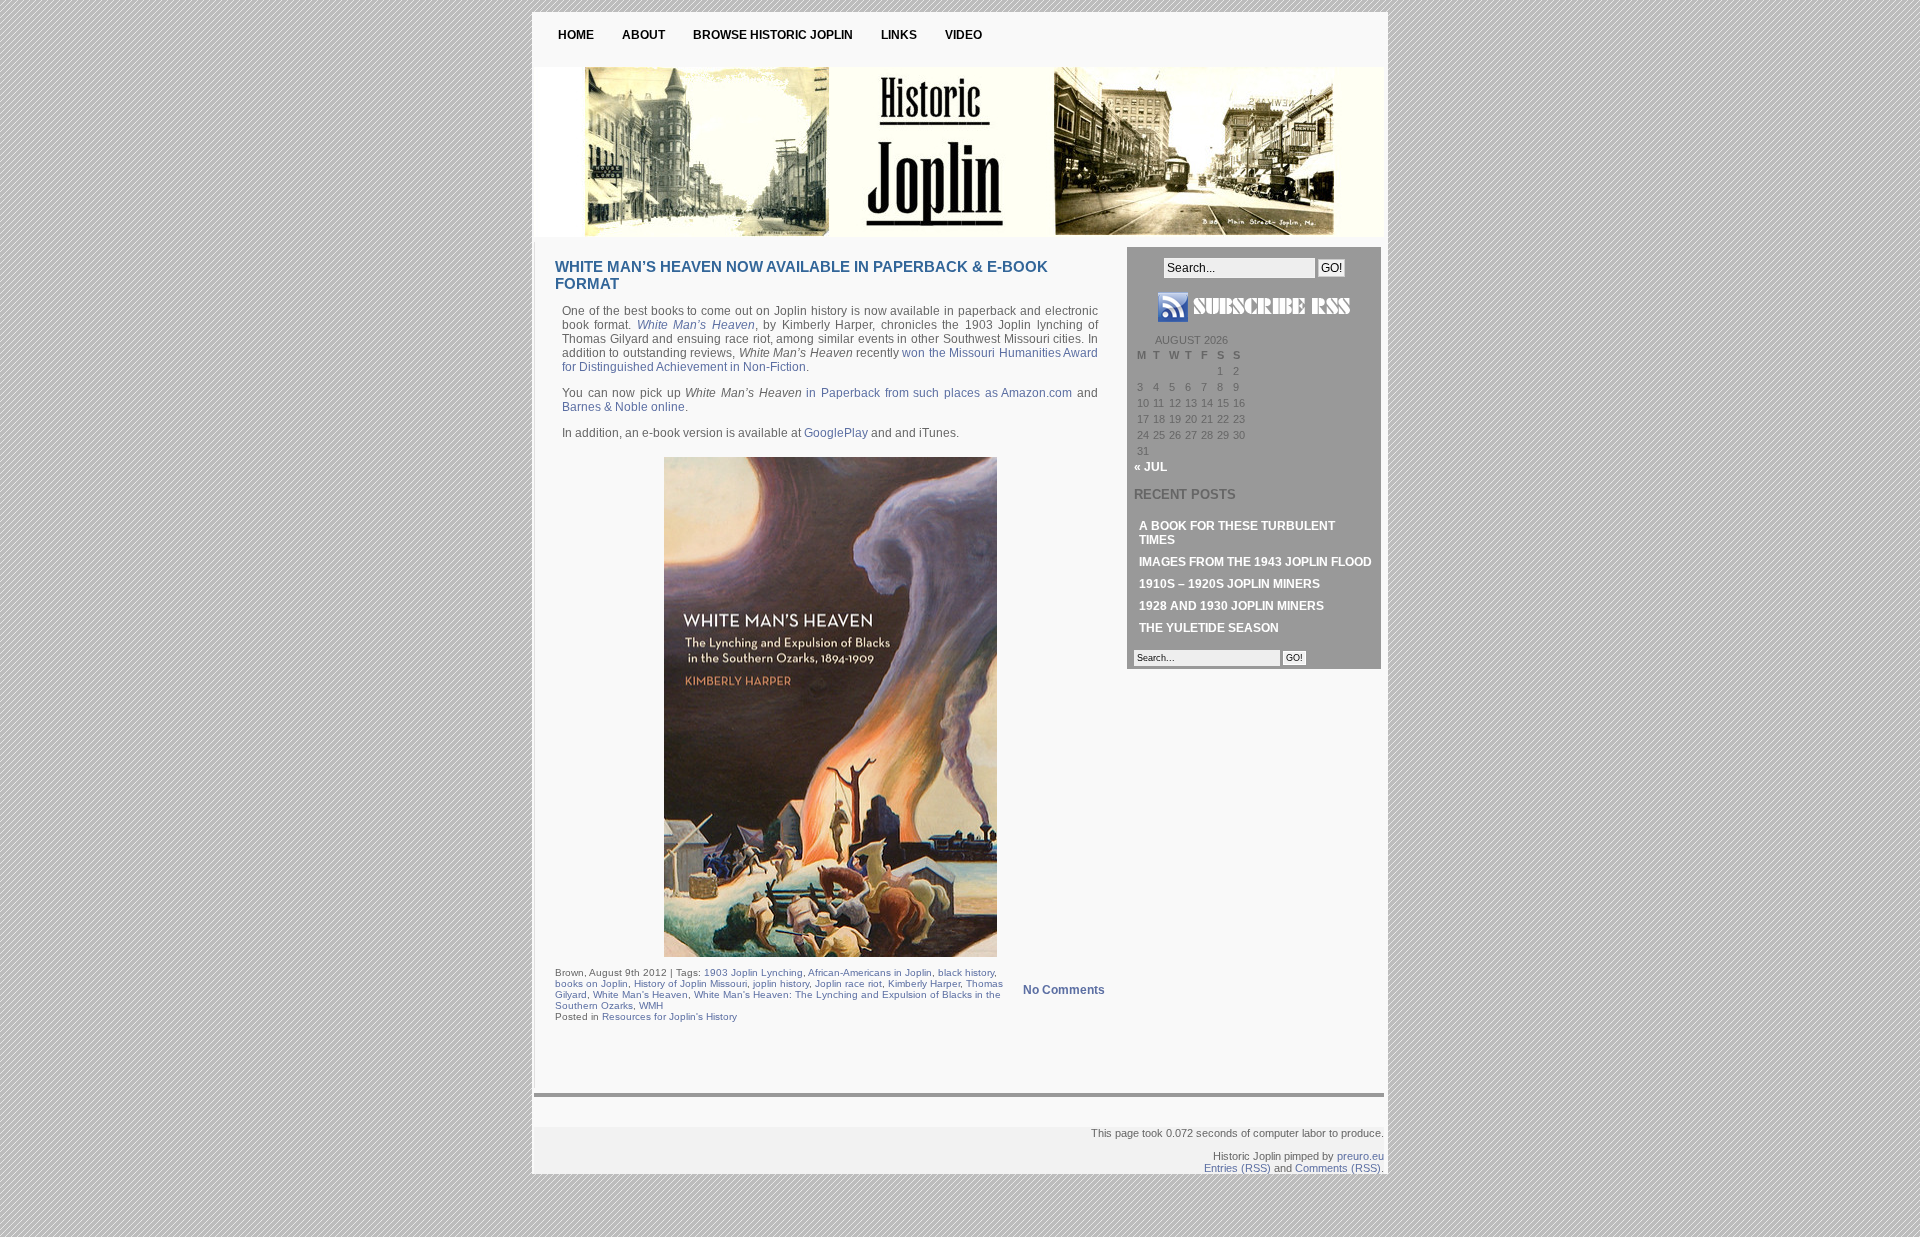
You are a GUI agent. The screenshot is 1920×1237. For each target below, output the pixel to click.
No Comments (1064, 990)
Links (899, 35)
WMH (651, 1005)
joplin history (781, 983)
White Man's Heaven (640, 994)
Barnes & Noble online (623, 407)
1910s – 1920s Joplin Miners (1229, 584)
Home (576, 35)
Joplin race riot (848, 983)
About (643, 35)
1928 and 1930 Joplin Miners (1231, 606)
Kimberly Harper (924, 983)
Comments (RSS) (1338, 1168)
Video (963, 35)
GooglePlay (836, 433)
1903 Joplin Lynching (753, 972)
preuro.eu (1360, 1156)
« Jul (1150, 467)
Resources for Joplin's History (669, 1016)
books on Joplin (591, 983)
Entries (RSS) (1237, 1168)
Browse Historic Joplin (773, 35)
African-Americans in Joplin (870, 972)
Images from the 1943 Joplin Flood (1255, 562)
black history (966, 972)
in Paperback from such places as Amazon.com (939, 393)
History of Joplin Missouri (690, 983)
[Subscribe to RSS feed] (1254, 330)
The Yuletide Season (1209, 628)
